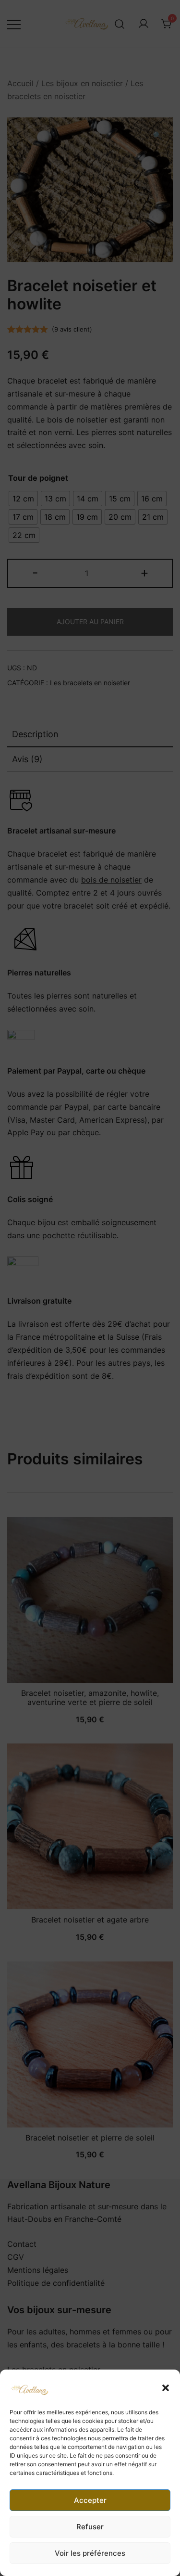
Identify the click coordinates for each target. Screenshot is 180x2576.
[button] (166, 2388)
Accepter (90, 2500)
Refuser (90, 2527)
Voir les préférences (90, 2553)
